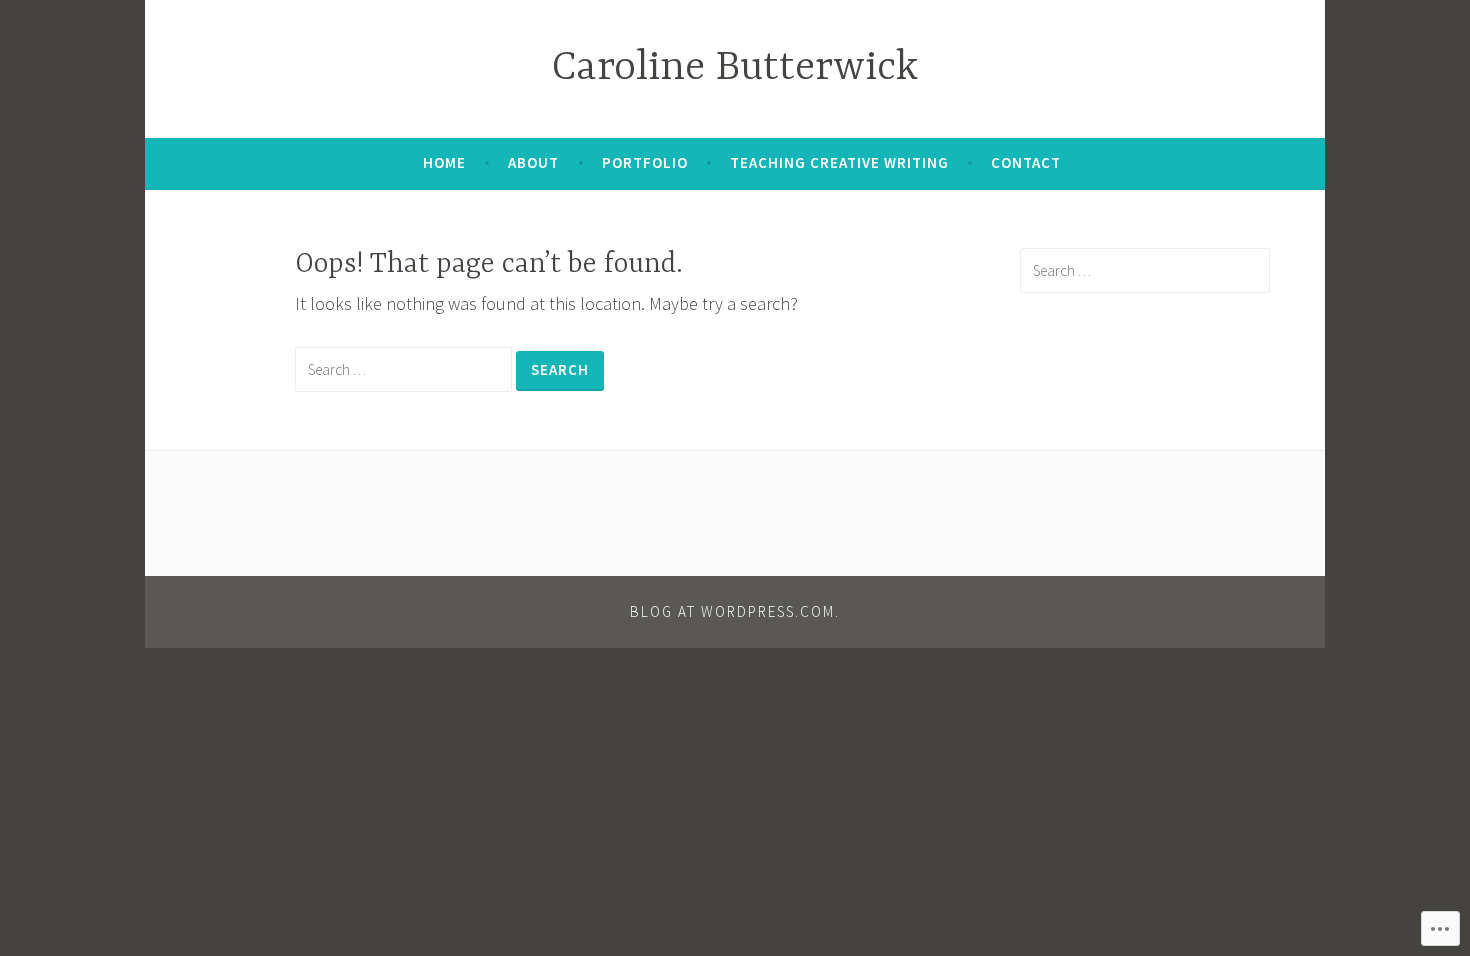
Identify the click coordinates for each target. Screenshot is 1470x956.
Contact (1026, 162)
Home (444, 162)
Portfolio (645, 162)
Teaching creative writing (839, 162)
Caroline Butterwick (735, 68)
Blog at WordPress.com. (735, 611)
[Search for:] (405, 368)
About (533, 162)
